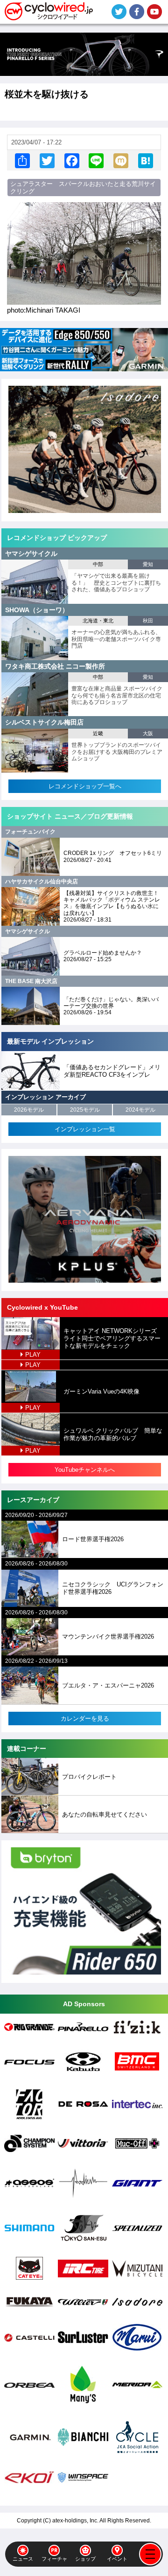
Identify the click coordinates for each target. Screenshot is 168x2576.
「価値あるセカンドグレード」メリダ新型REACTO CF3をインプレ (112, 1071)
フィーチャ (54, 2559)
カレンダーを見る (85, 1718)
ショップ (85, 2559)
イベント (117, 2559)
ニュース (23, 2559)
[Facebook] (72, 161)
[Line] (96, 161)
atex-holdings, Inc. (75, 2521)
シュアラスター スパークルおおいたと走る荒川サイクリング (83, 188)
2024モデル (140, 1110)
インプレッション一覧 (85, 1129)
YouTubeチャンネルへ (85, 1470)
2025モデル (85, 1110)
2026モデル (29, 1110)
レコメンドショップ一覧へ (85, 786)
